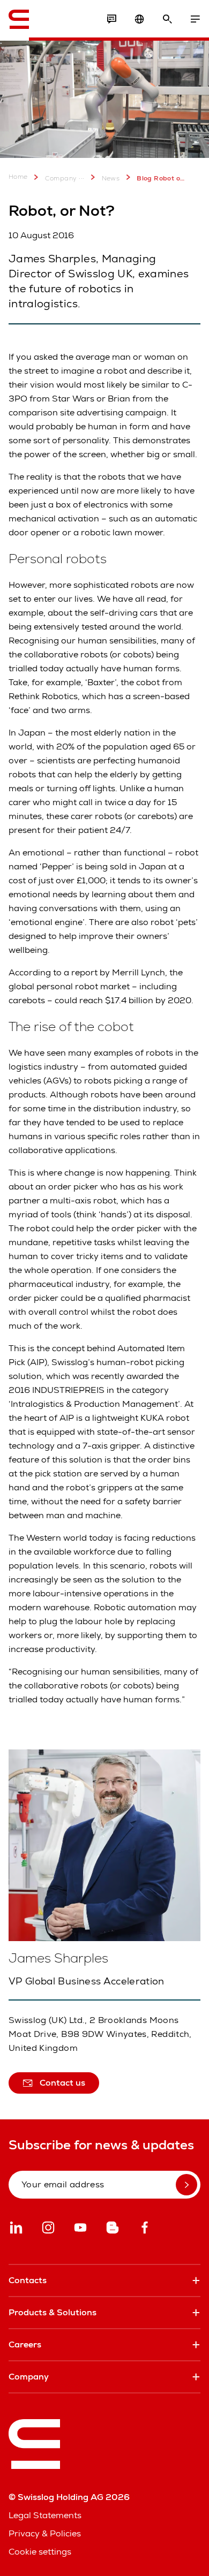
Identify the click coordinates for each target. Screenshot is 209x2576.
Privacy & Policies (45, 2533)
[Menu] (195, 19)
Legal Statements (45, 2515)
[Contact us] (111, 19)
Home (18, 177)
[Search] (167, 19)
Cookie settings (40, 2552)
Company (61, 178)
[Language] (139, 19)
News (111, 178)
